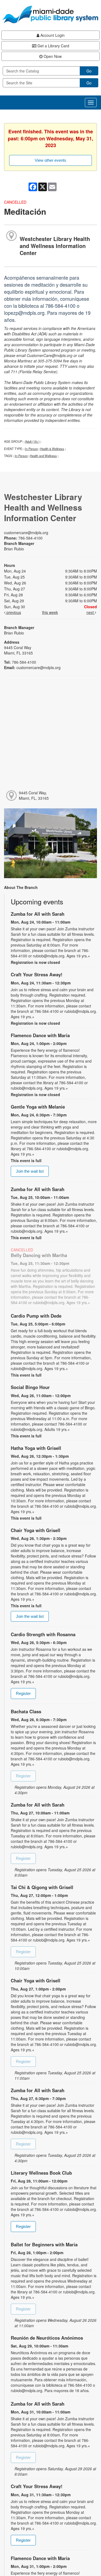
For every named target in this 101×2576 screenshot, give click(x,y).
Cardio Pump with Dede (36, 1316)
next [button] (91, 612)
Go (89, 71)
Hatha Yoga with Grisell (36, 1448)
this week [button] (50, 612)
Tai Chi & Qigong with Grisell (42, 1887)
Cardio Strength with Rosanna (43, 1634)
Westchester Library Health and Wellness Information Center (55, 246)
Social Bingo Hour (30, 1387)
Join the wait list (30, 1171)
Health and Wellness (43, 456)
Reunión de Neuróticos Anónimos (47, 2338)
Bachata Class (26, 1711)
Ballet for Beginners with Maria (44, 2244)
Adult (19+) (32, 441)
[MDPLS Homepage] (50, 14)
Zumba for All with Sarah (38, 914)
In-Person (32, 449)
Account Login (52, 35)
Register (23, 1693)
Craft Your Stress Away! (37, 974)
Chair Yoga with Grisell (36, 1530)
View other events (50, 160)
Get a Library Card (53, 46)
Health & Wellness (52, 449)
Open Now (52, 56)
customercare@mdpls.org (26, 533)
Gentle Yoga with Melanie (38, 1107)
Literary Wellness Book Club (41, 2173)
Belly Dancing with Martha (39, 1255)
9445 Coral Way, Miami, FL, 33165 (34, 795)
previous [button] (13, 612)
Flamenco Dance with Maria (40, 1035)
